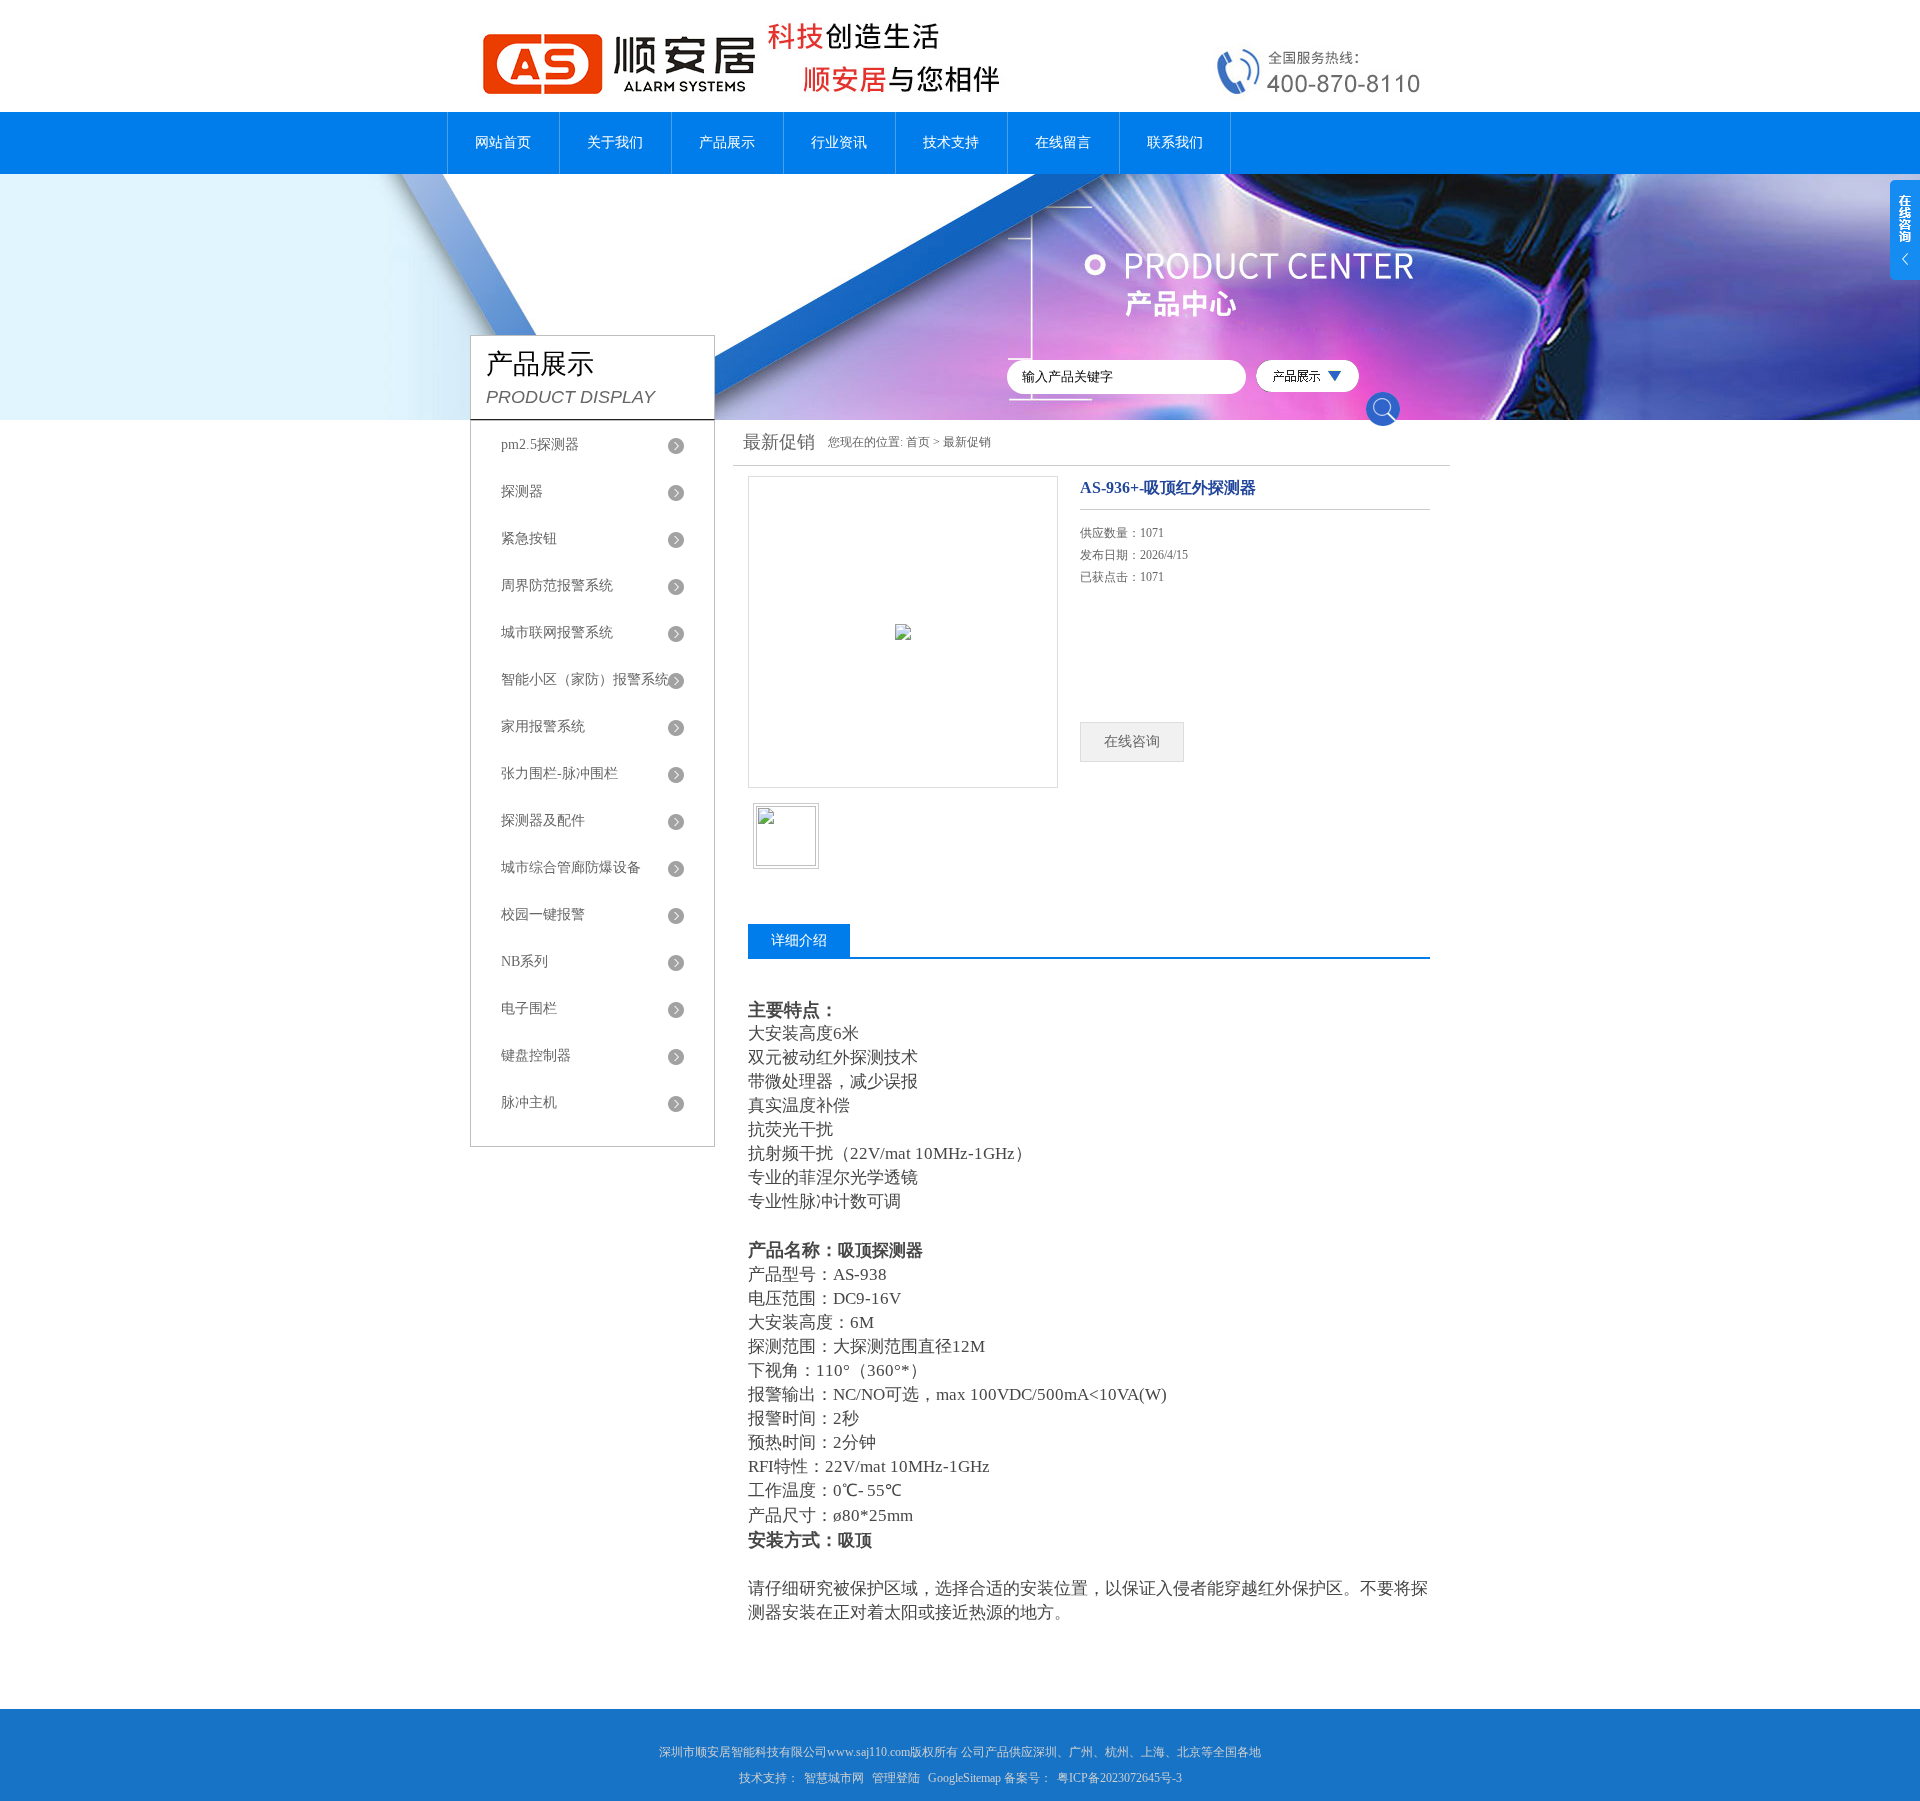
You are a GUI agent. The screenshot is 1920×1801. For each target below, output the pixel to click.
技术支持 (951, 142)
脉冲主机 (529, 1102)
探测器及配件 (543, 820)
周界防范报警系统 (557, 585)
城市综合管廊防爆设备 (571, 867)
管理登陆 (896, 1778)
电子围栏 (529, 1008)
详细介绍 (799, 940)
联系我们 (1175, 142)
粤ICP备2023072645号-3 (1119, 1778)
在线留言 (1063, 142)
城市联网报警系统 (557, 632)
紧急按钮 (529, 538)
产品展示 (727, 142)
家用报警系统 (543, 726)
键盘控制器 (536, 1055)
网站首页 (503, 142)
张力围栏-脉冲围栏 (559, 773)
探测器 (522, 491)
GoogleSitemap (964, 1778)
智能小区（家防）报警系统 (585, 679)
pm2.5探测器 (540, 444)
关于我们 (615, 142)
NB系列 (524, 961)
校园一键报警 (543, 914)
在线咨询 (1132, 741)
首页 (918, 442)
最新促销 (967, 442)
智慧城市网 (834, 1778)
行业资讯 (839, 142)
